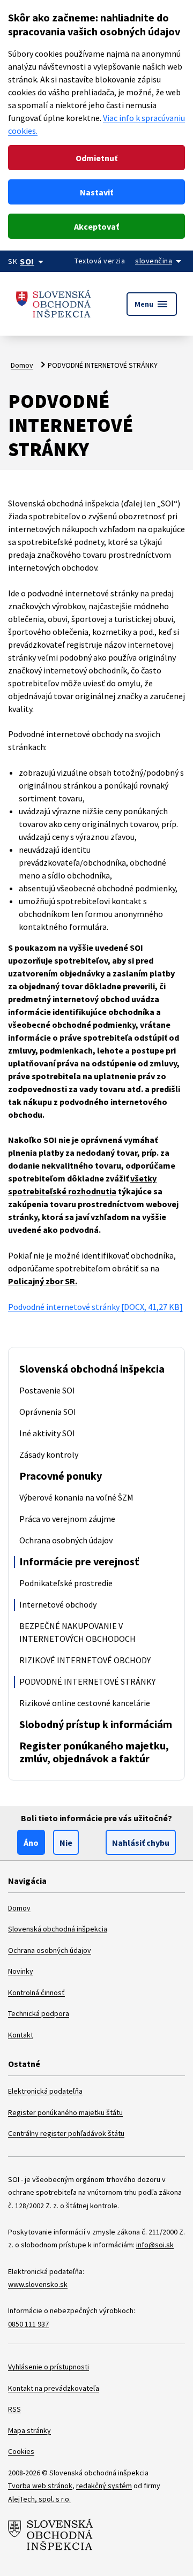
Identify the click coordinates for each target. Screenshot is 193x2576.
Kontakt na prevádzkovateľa (54, 2388)
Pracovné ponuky (61, 1476)
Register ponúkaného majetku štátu (65, 2112)
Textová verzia (100, 261)
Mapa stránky (29, 2430)
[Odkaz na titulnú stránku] (54, 304)
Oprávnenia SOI (48, 1412)
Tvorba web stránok (40, 2486)
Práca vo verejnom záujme (67, 1519)
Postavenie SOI (47, 1390)
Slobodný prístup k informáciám (96, 1724)
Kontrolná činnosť (36, 1992)
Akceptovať (96, 226)
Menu (152, 304)
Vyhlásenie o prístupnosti (49, 2367)
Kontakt (21, 2035)
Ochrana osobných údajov (66, 1540)
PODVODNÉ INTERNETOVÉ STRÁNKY (87, 1681)
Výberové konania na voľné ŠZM (76, 1497)
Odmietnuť (96, 158)
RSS (14, 2409)
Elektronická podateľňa (45, 2091)
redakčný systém (104, 2486)
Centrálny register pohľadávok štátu (66, 2133)
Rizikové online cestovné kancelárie (85, 1703)
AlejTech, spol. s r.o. (39, 2499)
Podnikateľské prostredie (66, 1583)
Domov (22, 365)
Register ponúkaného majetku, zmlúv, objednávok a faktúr (94, 1752)
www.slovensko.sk (38, 2284)
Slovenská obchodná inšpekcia (92, 1369)
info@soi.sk (155, 2245)
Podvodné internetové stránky (95, 1307)
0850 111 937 (28, 2324)
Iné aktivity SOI (47, 1433)
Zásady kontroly (49, 1454)
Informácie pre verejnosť (79, 1561)
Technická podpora (39, 2013)
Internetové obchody (58, 1604)
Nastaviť (96, 192)
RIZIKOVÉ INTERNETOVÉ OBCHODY (85, 1660)
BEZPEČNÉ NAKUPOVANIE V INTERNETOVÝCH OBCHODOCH (77, 1632)
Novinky (21, 1971)
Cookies (21, 2451)
